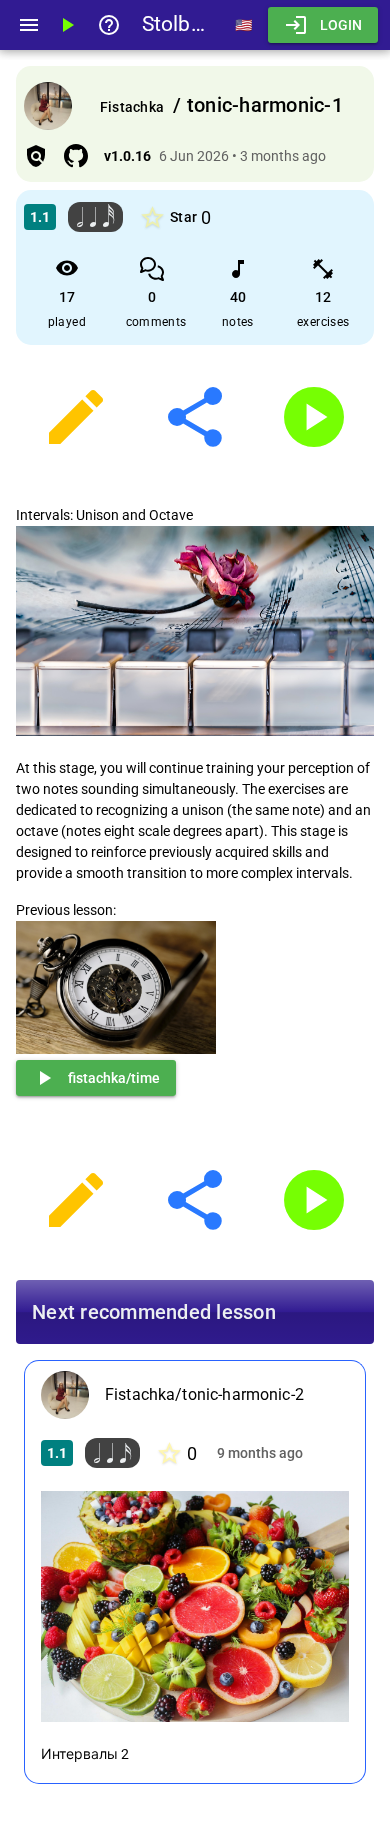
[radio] (152, 217)
